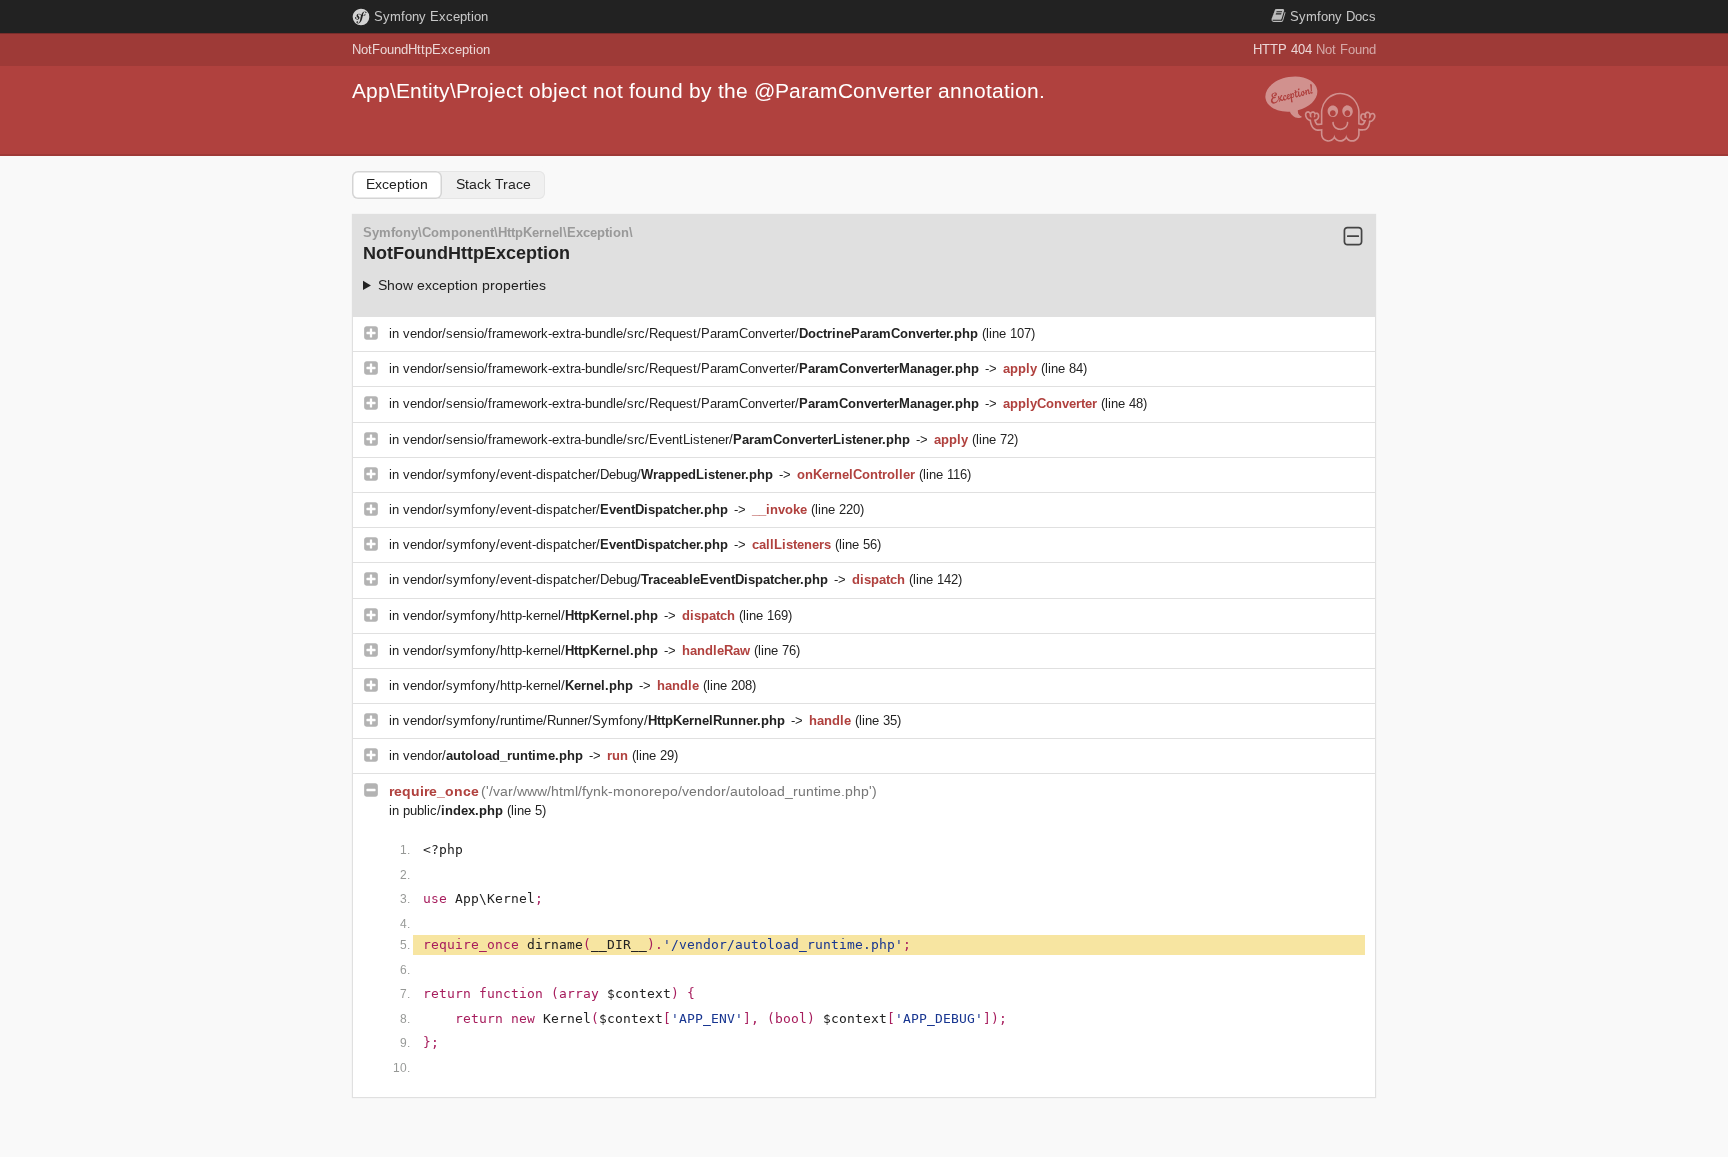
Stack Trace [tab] (493, 184)
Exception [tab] (397, 184)
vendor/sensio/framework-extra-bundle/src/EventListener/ (656, 439)
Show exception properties (462, 285)
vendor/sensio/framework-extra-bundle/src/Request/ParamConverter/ (690, 333)
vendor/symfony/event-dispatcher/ (565, 509)
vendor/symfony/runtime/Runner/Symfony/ (594, 720)
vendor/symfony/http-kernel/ (530, 615)
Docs (1333, 16)
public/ (453, 810)
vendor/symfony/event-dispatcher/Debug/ (588, 474)
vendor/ (493, 755)
